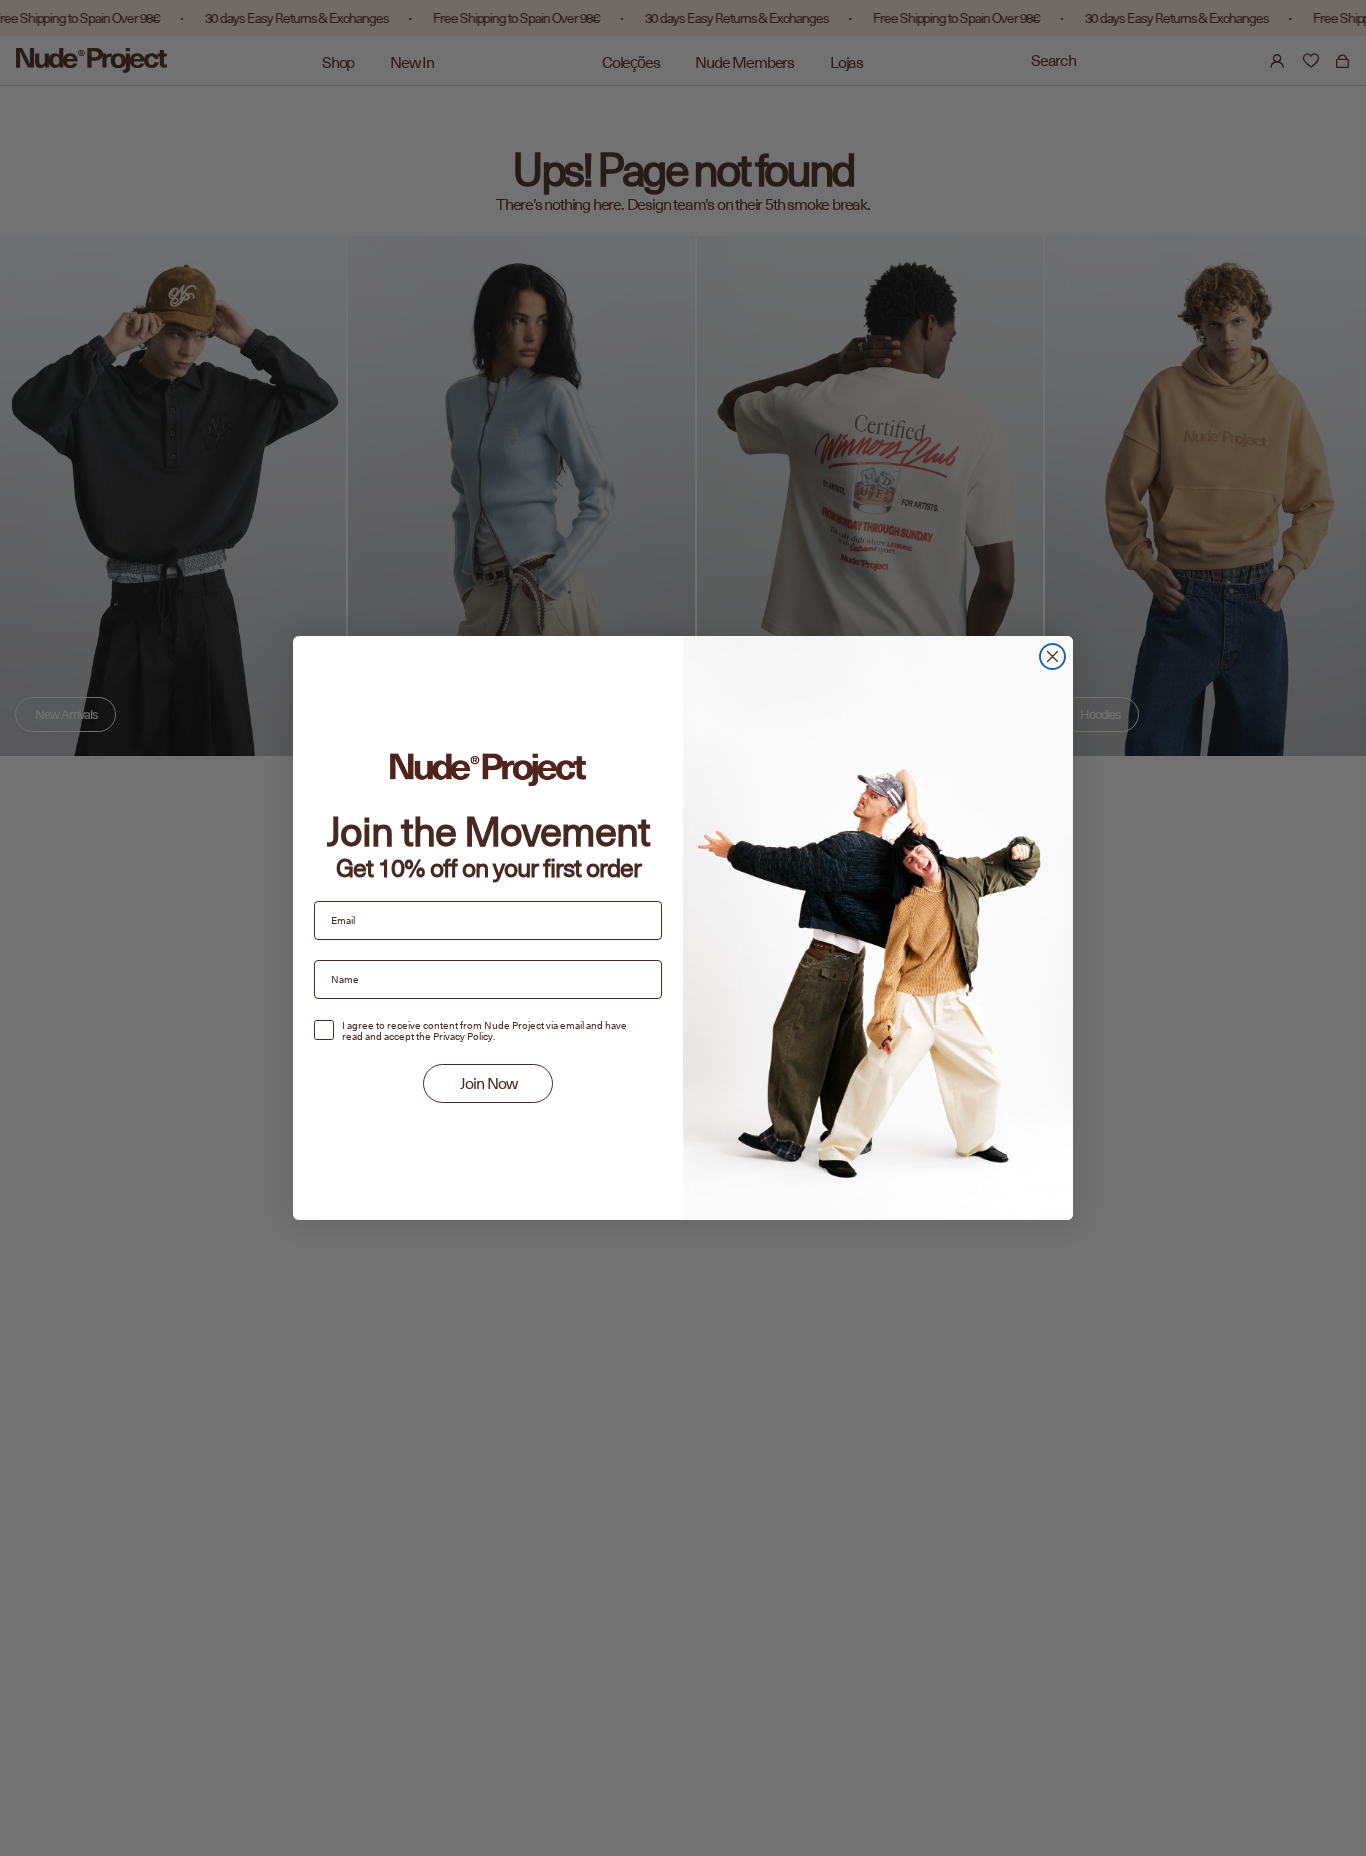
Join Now (488, 1084)
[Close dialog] (1052, 656)
